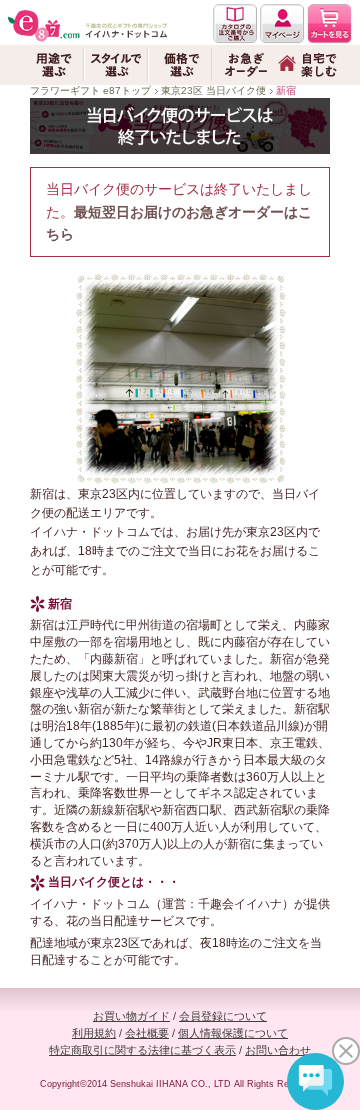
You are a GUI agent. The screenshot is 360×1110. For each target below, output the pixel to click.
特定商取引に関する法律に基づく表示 (142, 1050)
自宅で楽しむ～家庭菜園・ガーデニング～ (308, 64)
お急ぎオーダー (244, 64)
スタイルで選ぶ (116, 64)
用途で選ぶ (52, 64)
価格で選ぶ (180, 64)
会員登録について (223, 1016)
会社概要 (147, 1033)
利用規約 (94, 1033)
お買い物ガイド (131, 1016)
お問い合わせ (278, 1050)
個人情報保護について (233, 1033)
